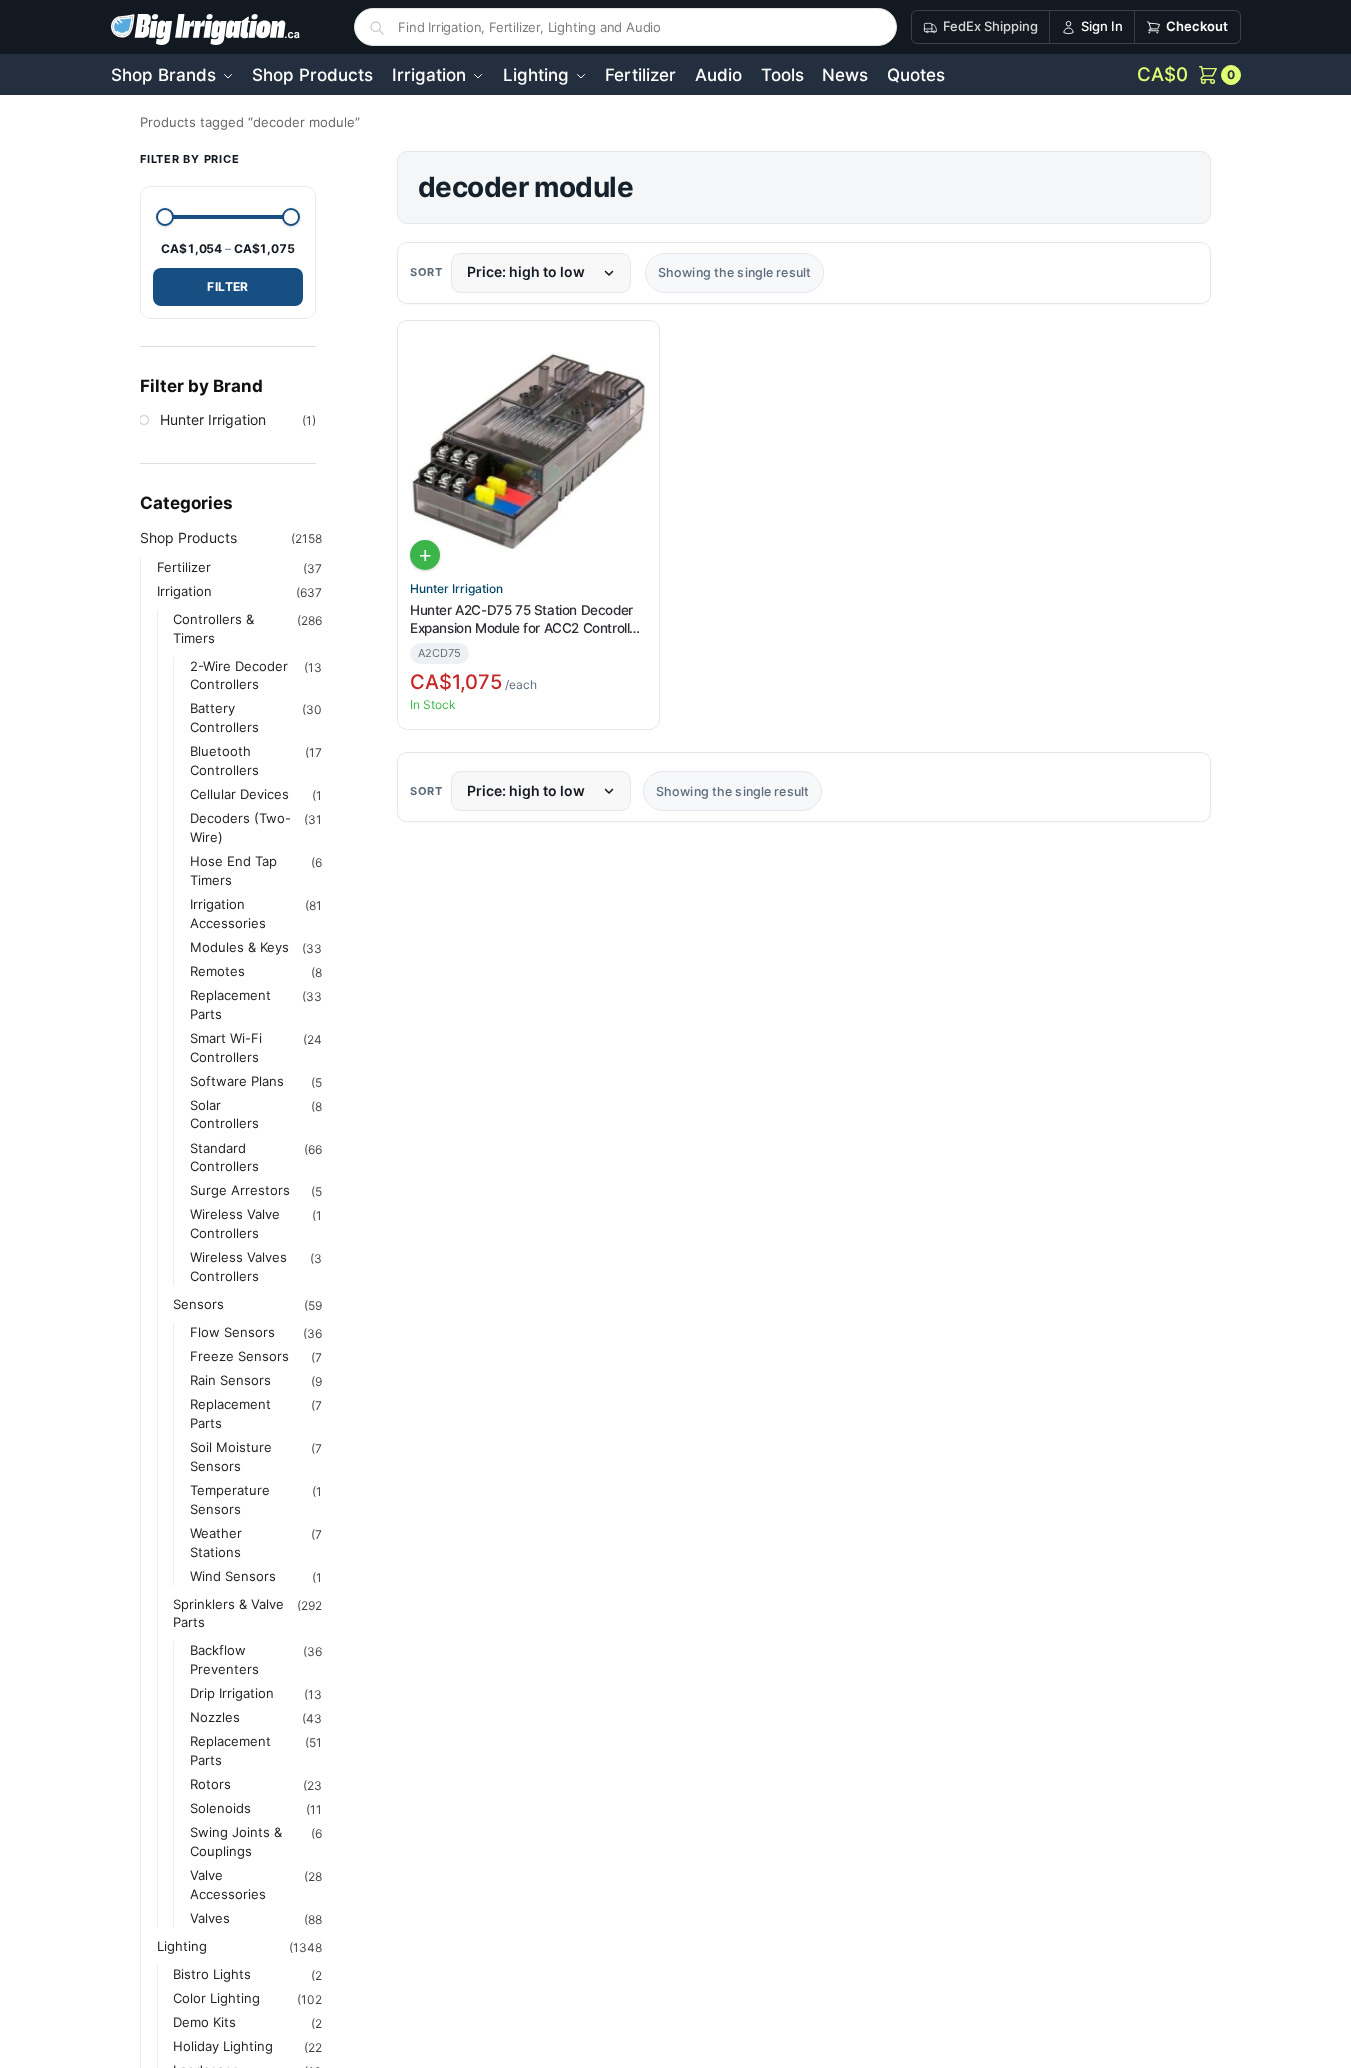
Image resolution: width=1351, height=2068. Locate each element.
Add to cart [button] (425, 555)
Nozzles (215, 1716)
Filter (228, 285)
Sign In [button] (1102, 26)
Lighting (182, 1945)
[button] (1189, 75)
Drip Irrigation (232, 1692)
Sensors (198, 1303)
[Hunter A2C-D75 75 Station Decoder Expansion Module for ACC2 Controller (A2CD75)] (528, 451)
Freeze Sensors (239, 1355)
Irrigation (184, 590)
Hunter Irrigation (456, 589)
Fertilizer (184, 566)
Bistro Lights (212, 1973)
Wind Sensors (233, 1575)
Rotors (210, 1783)
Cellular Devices (239, 793)
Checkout (1197, 26)
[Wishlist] (636, 349)
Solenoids (220, 1807)
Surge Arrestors (240, 1190)
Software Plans (237, 1080)
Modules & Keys (239, 946)
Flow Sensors (232, 1331)
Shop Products (188, 536)
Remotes (217, 970)
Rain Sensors (230, 1379)
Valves (210, 1917)
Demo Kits (204, 2021)
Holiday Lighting (223, 2045)
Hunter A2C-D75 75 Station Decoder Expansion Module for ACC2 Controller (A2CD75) (526, 619)
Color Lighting (216, 1997)
